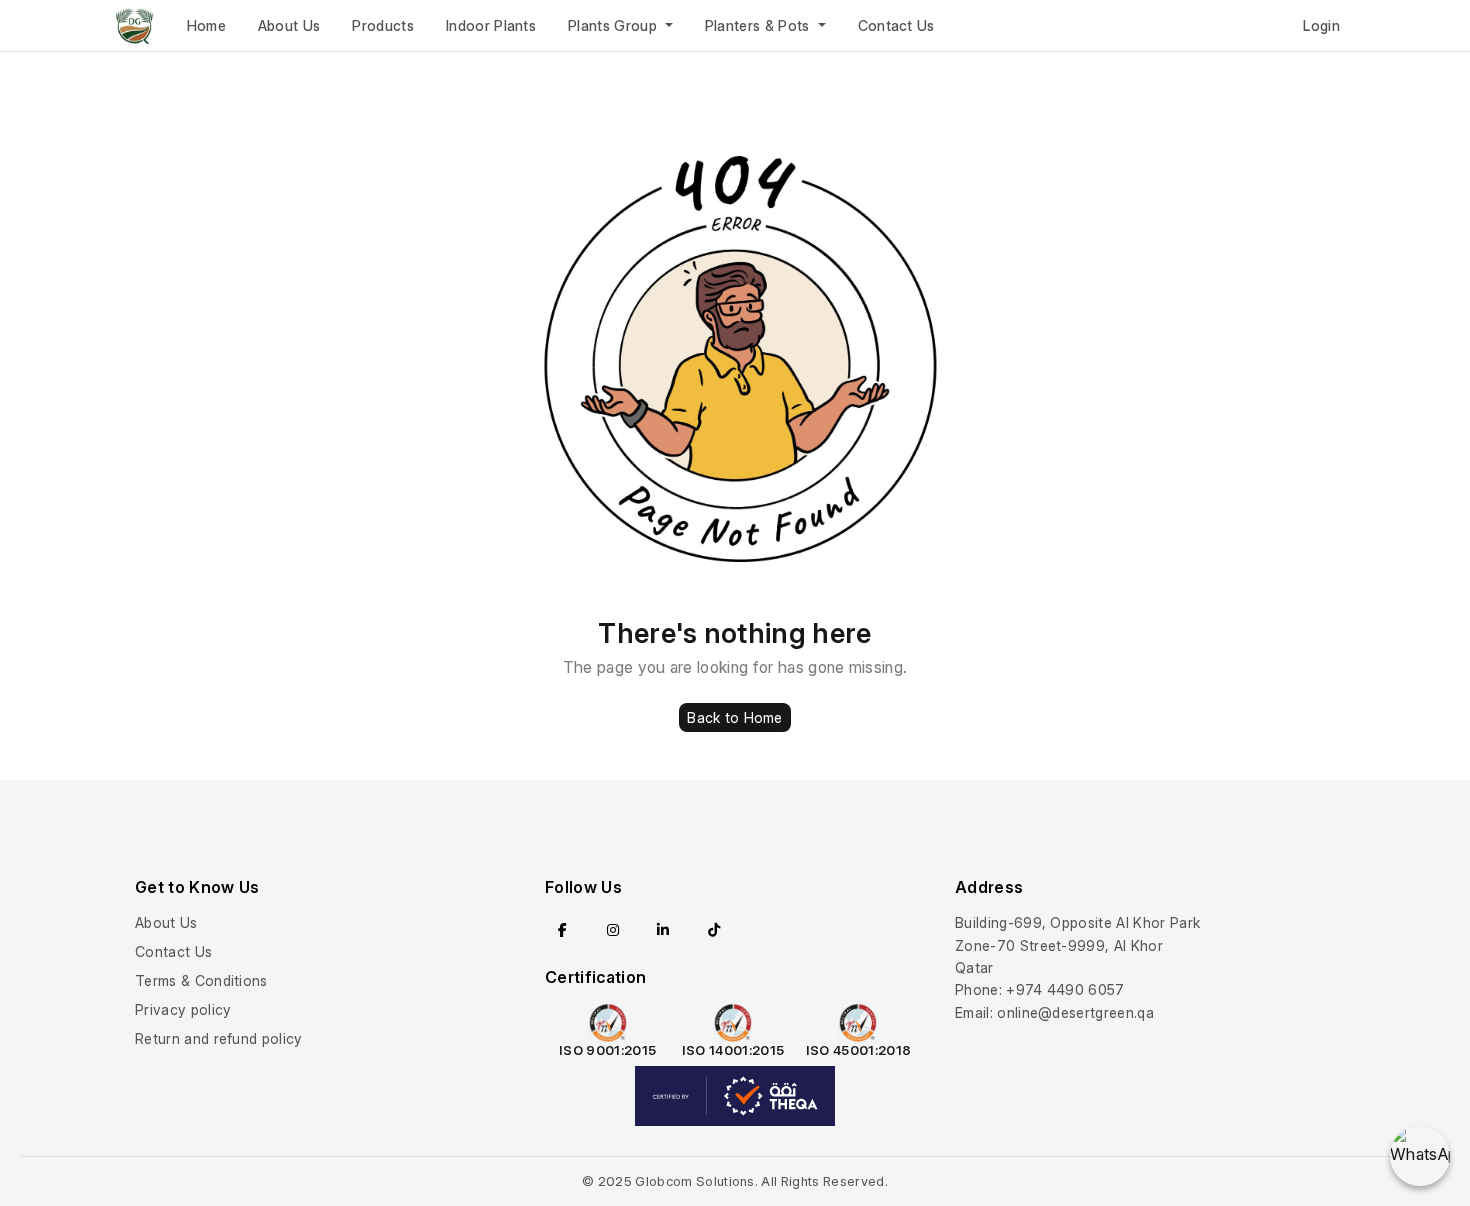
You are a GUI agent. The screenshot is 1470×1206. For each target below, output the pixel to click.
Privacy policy (183, 1009)
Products (383, 25)
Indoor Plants (491, 25)
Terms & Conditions (201, 980)
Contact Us (896, 25)
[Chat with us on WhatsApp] (1420, 1156)
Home (206, 25)
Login (1321, 25)
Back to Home (734, 717)
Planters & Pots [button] (759, 25)
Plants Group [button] (614, 25)
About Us (289, 25)
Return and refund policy (219, 1038)
